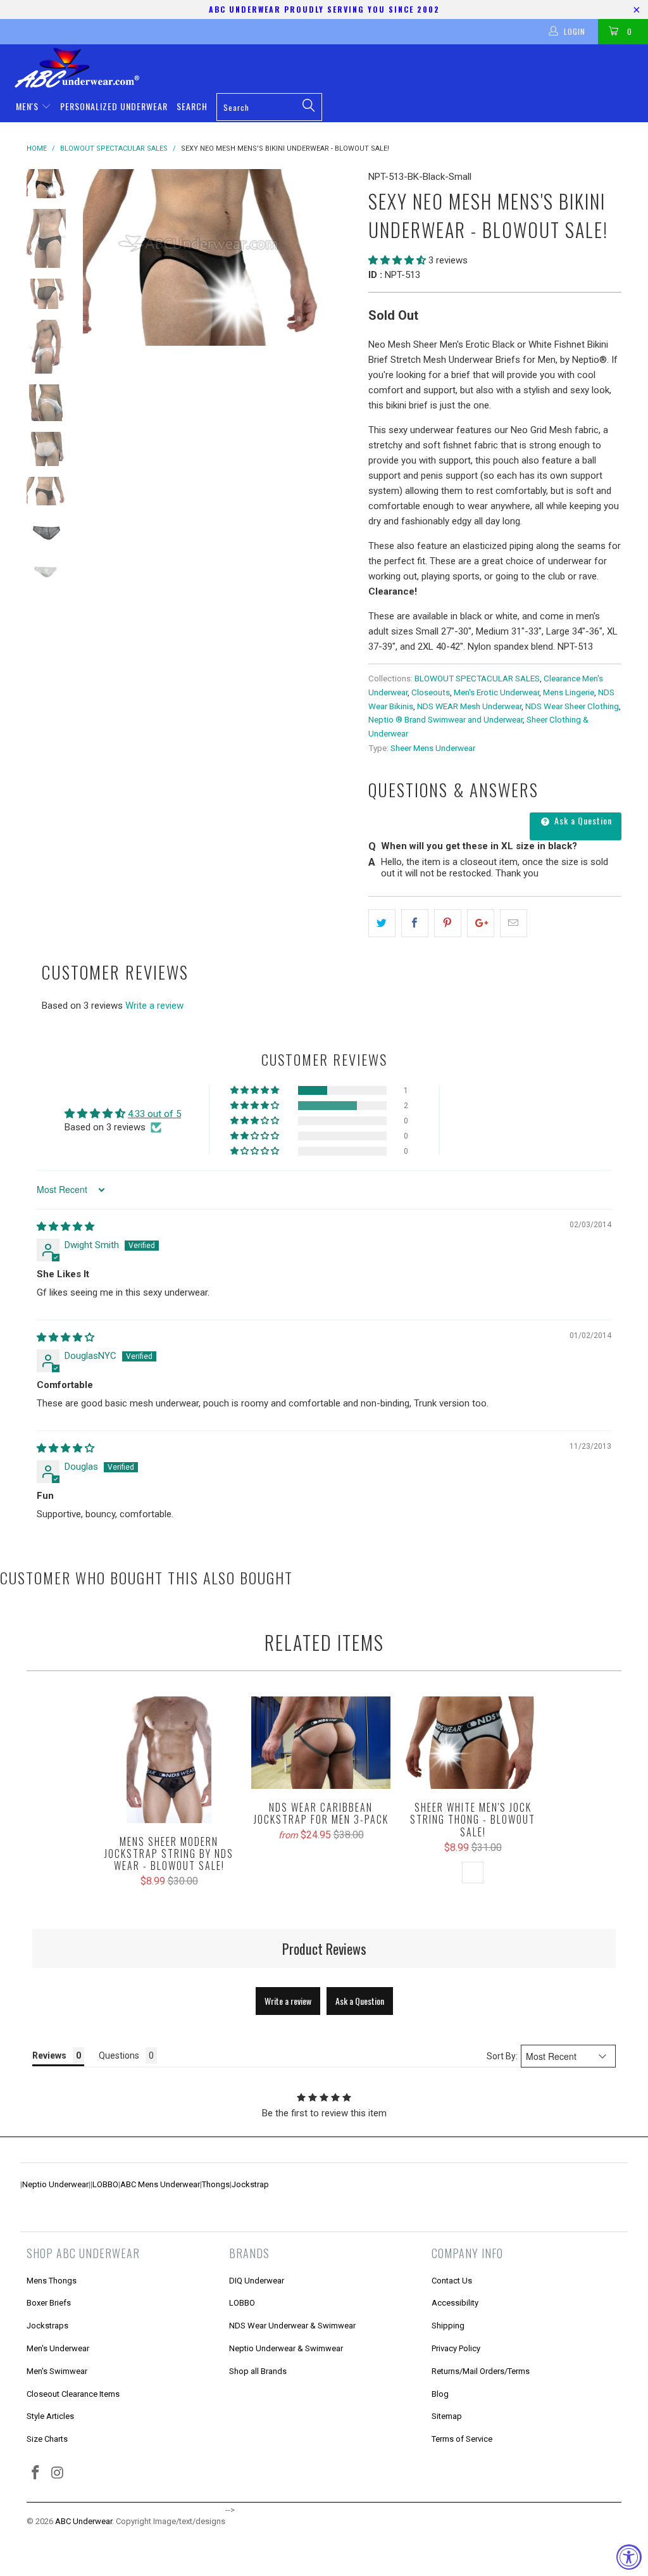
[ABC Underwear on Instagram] (58, 2473)
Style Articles (50, 2416)
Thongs (216, 2184)
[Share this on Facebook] (415, 923)
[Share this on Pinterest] (448, 923)
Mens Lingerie (569, 692)
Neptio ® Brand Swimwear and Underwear (445, 719)
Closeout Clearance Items (73, 2394)
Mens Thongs (52, 2281)
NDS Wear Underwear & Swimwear (292, 2326)
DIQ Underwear (257, 2281)
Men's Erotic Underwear (496, 692)
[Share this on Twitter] (382, 923)
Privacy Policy (456, 2348)
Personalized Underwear (114, 106)
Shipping (448, 2326)
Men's (28, 106)
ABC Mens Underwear (160, 2184)
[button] (397, 260)
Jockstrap (250, 2184)
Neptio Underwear (55, 2184)
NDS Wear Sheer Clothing (572, 706)
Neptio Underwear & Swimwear (286, 2348)
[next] (341, 257)
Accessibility (455, 2303)
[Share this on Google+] (481, 923)
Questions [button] (119, 2055)
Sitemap (447, 2416)
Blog (440, 2394)
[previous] (97, 257)
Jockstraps (47, 2326)
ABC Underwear (84, 2521)
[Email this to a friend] (514, 923)
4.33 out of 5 (154, 1114)
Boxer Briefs (49, 2303)
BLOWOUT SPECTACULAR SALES (477, 678)
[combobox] (269, 107)
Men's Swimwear (57, 2371)
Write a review (154, 1006)
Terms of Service (462, 2439)
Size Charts (47, 2439)
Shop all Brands (258, 2371)
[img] (65, 1227)
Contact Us (452, 2281)
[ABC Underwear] (330, 68)
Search (192, 106)
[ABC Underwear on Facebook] (36, 2473)
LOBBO (105, 2184)
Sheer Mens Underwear (433, 748)
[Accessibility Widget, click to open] (629, 2557)
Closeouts (431, 692)
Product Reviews (324, 1948)
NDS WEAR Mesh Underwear (469, 706)
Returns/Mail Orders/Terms (481, 2371)
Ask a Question (582, 820)
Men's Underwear (58, 2348)
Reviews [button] (49, 2055)
